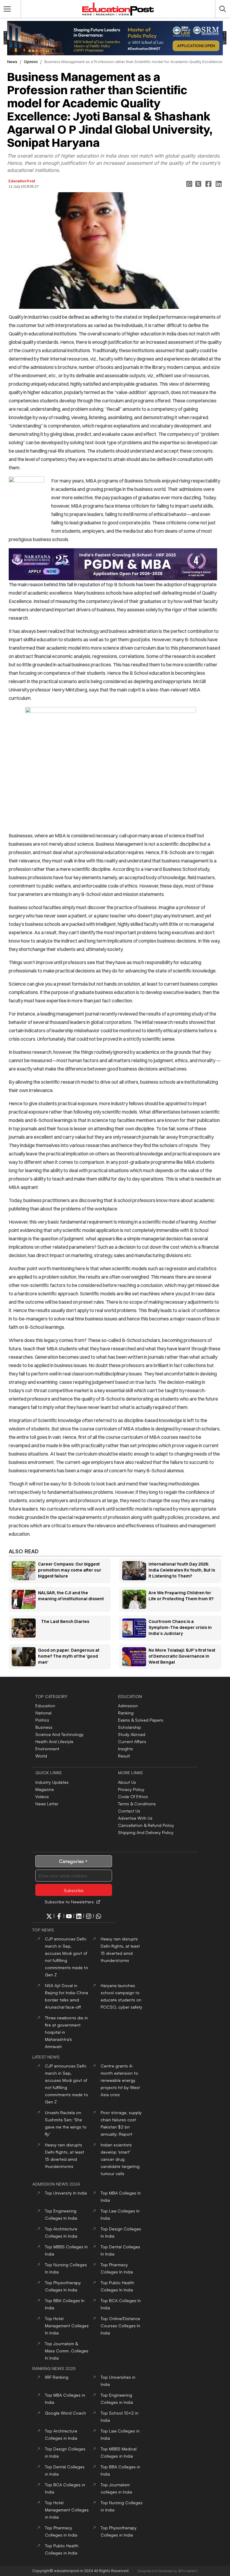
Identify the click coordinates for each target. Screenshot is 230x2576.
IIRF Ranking (57, 2377)
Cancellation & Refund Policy (146, 1825)
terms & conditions (137, 1804)
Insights (125, 1749)
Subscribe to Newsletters (69, 1902)
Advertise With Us (135, 1818)
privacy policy (131, 1789)
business (44, 1727)
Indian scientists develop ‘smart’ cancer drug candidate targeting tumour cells (120, 2159)
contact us (129, 1811)
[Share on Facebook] (209, 184)
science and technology (59, 1734)
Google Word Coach (65, 2413)
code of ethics (133, 1797)
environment (47, 1749)
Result (124, 1756)
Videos (42, 1797)
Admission (128, 1706)
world (41, 1756)
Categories (71, 1861)
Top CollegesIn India (67, 2326)
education (45, 1706)
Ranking (126, 1713)
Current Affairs (132, 1741)
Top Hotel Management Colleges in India (67, 2510)
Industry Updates (52, 1782)
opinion (31, 62)
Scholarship (130, 1727)
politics (42, 1720)
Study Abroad (132, 1734)
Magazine (45, 1789)
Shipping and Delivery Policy (146, 1832)
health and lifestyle (54, 1741)
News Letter (47, 1804)
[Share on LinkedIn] (219, 184)
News (12, 62)
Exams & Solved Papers (141, 1720)
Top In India (66, 2193)
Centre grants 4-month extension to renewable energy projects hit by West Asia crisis (120, 2080)
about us (127, 1782)
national (43, 1713)
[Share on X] (199, 184)
